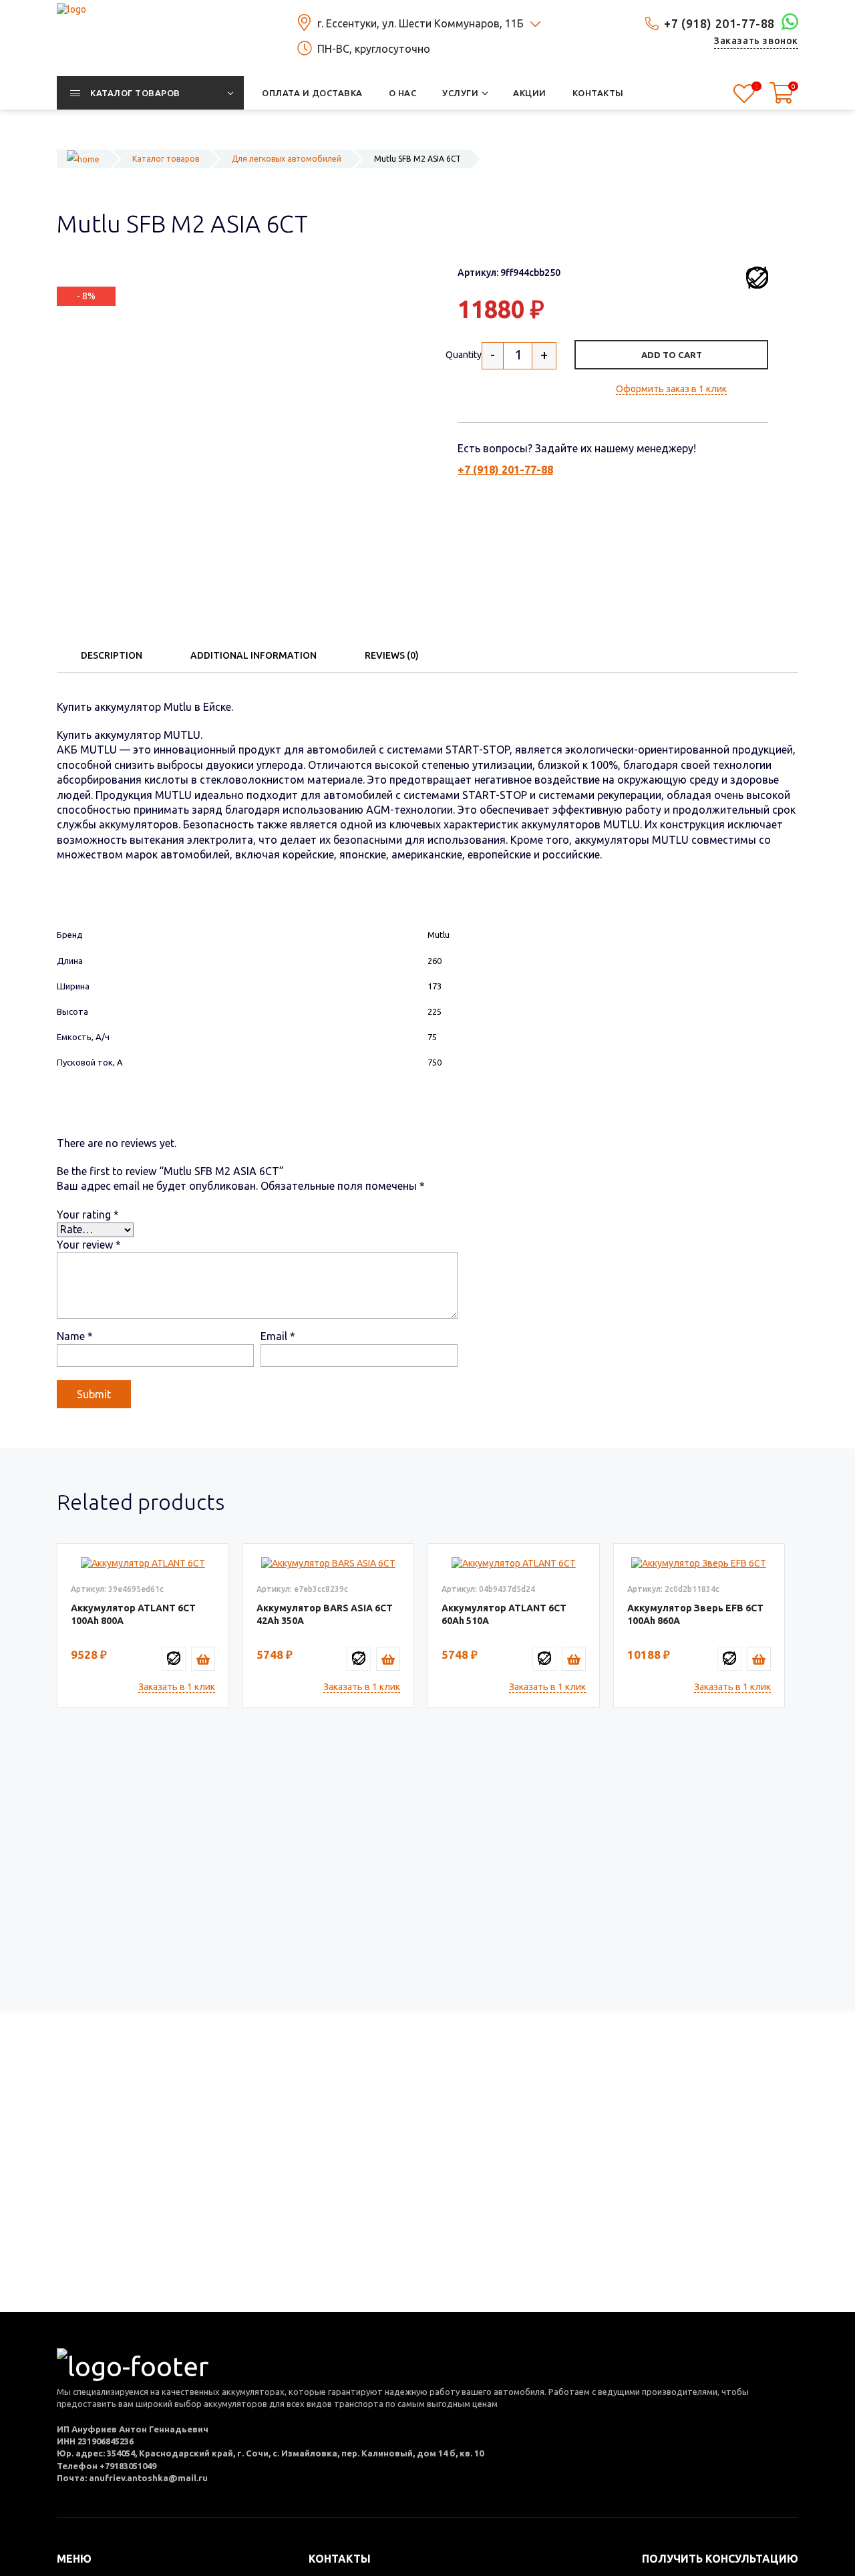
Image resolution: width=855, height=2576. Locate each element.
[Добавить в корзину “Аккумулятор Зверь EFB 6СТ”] (759, 1659)
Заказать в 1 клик (177, 1687)
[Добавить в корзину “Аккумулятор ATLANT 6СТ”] (203, 1659)
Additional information (253, 655)
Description (112, 655)
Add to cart (672, 355)
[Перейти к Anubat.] (83, 159)
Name (75, 1336)
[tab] (112, 655)
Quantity (464, 355)
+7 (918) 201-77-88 (719, 23)
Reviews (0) (392, 655)
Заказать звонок (756, 41)
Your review (89, 1245)
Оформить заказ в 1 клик (671, 389)
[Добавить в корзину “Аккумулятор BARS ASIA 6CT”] (388, 1659)
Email (278, 1336)
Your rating (88, 1215)
